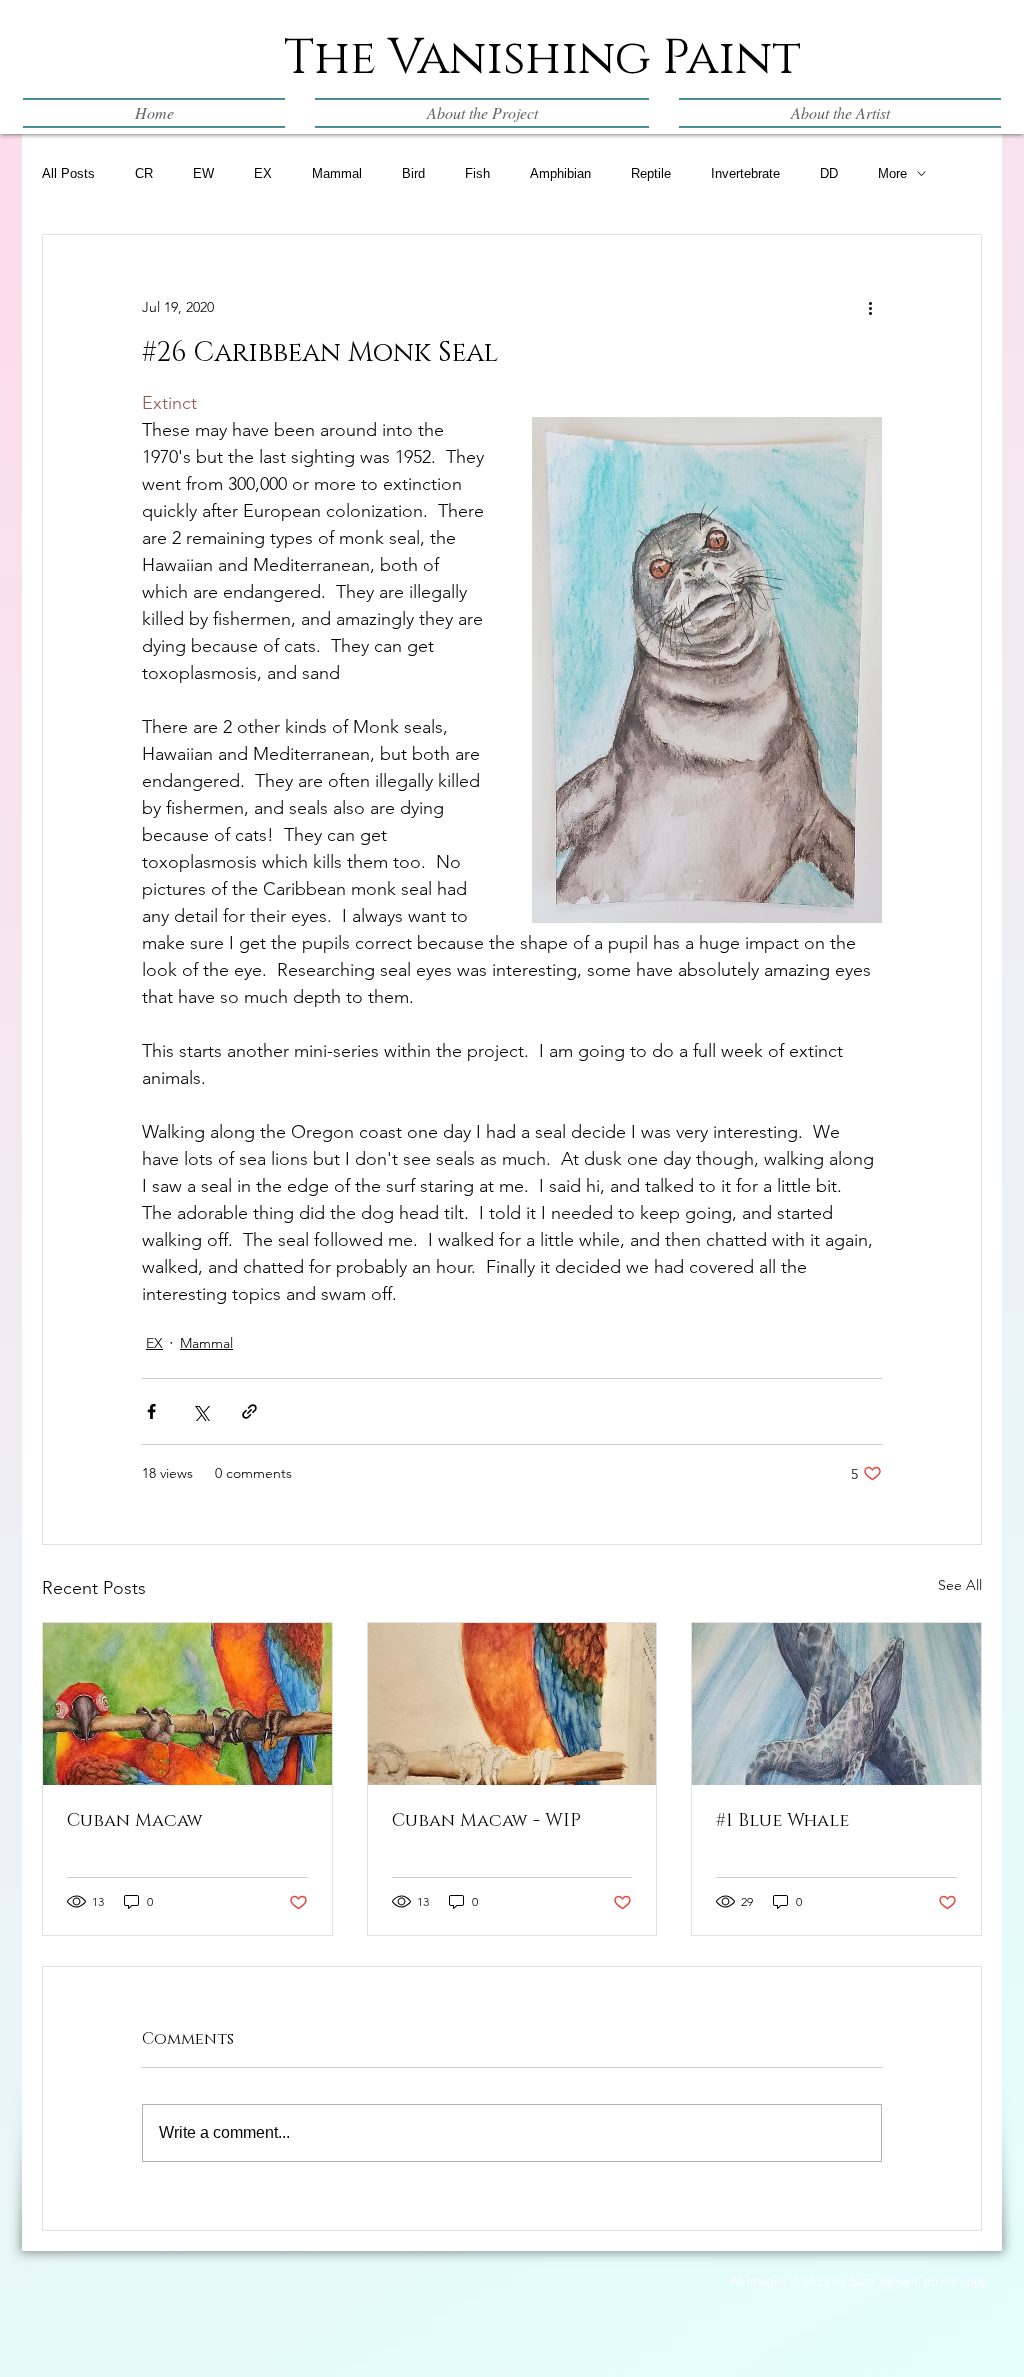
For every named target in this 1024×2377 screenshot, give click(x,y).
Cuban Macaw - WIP (486, 1821)
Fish (477, 173)
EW (203, 173)
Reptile (651, 173)
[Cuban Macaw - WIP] (512, 1704)
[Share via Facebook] (151, 1411)
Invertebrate (745, 173)
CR (144, 173)
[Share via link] (249, 1411)
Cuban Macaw (135, 1821)
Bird (413, 173)
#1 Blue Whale (782, 1821)
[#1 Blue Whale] (836, 1704)
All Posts (68, 173)
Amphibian (560, 173)
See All (960, 1585)
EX (263, 173)
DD (829, 173)
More (892, 173)
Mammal (337, 173)
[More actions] (870, 307)
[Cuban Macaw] (187, 1704)
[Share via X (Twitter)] (200, 1411)
